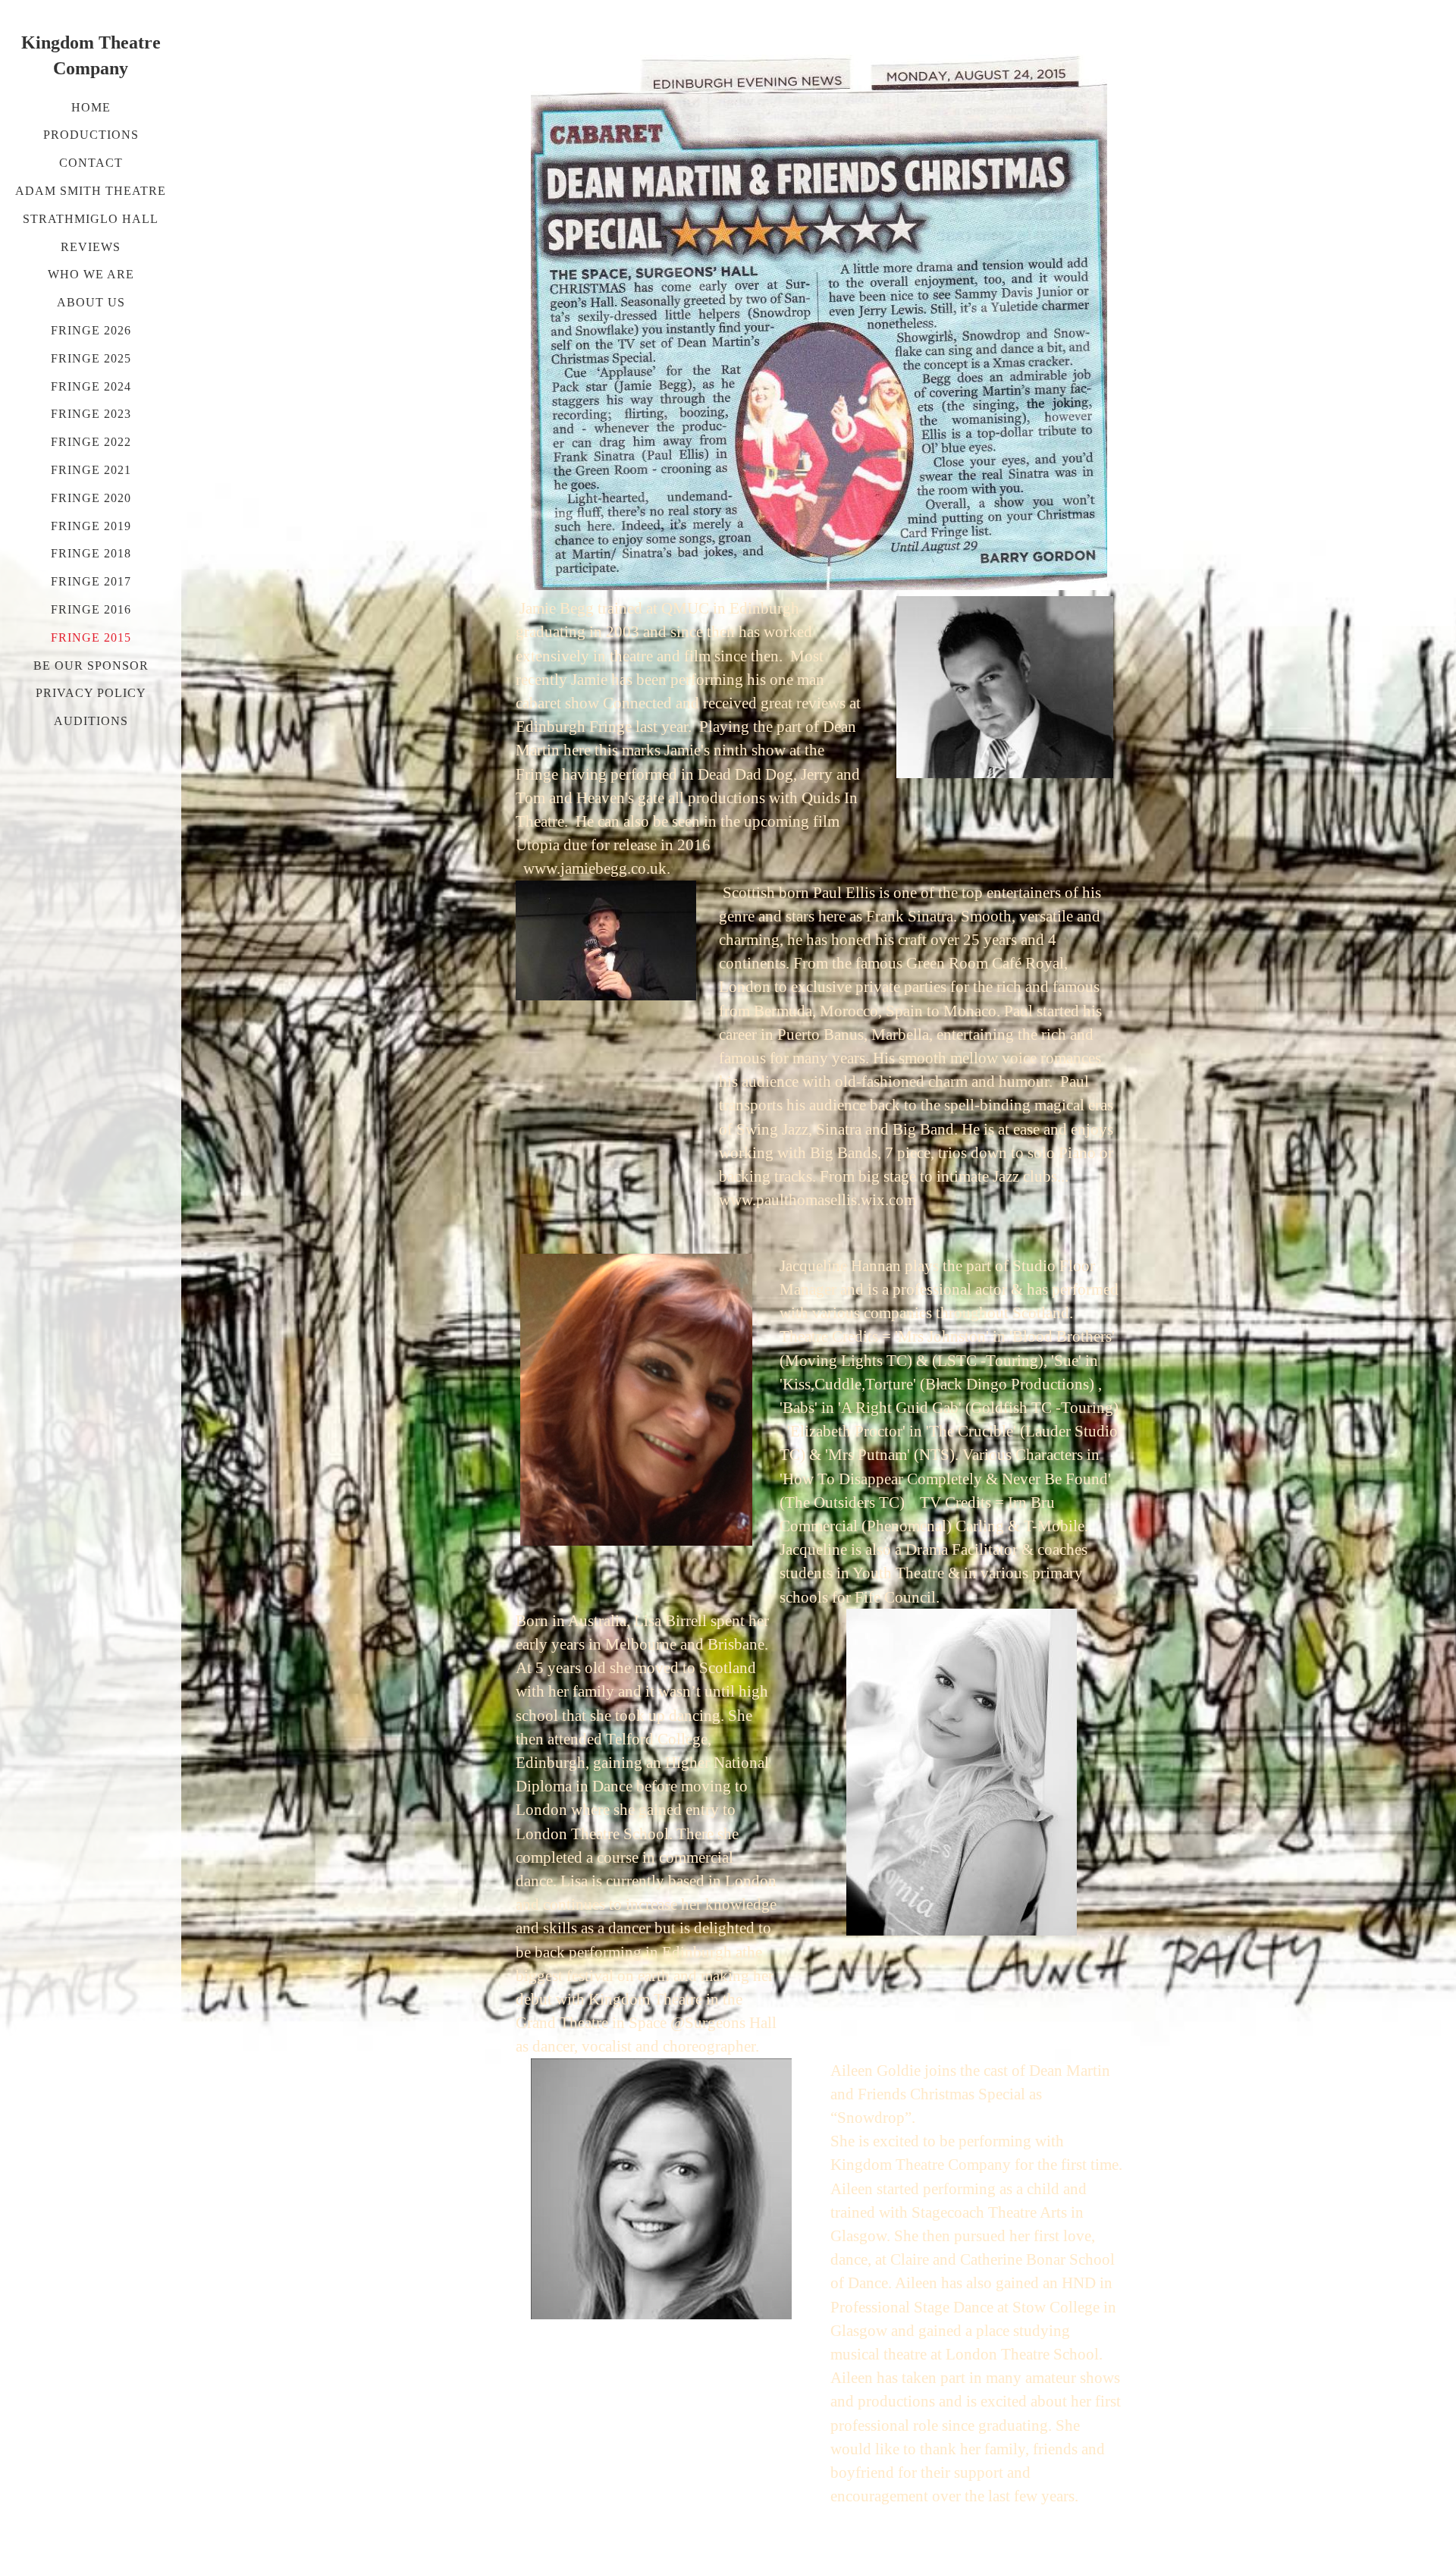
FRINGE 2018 (91, 553)
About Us (91, 302)
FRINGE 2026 (91, 330)
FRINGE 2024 (91, 386)
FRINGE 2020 (91, 498)
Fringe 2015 (91, 637)
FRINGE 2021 (91, 470)
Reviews (91, 247)
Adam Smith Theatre (91, 191)
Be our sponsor (91, 666)
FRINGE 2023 (91, 414)
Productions (91, 135)
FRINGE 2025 (91, 358)
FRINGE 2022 (91, 442)
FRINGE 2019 (91, 526)
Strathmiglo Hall (91, 219)
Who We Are (91, 274)
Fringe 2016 (91, 609)
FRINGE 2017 (91, 581)
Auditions (91, 721)
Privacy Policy (91, 693)
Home (91, 107)
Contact (91, 163)
